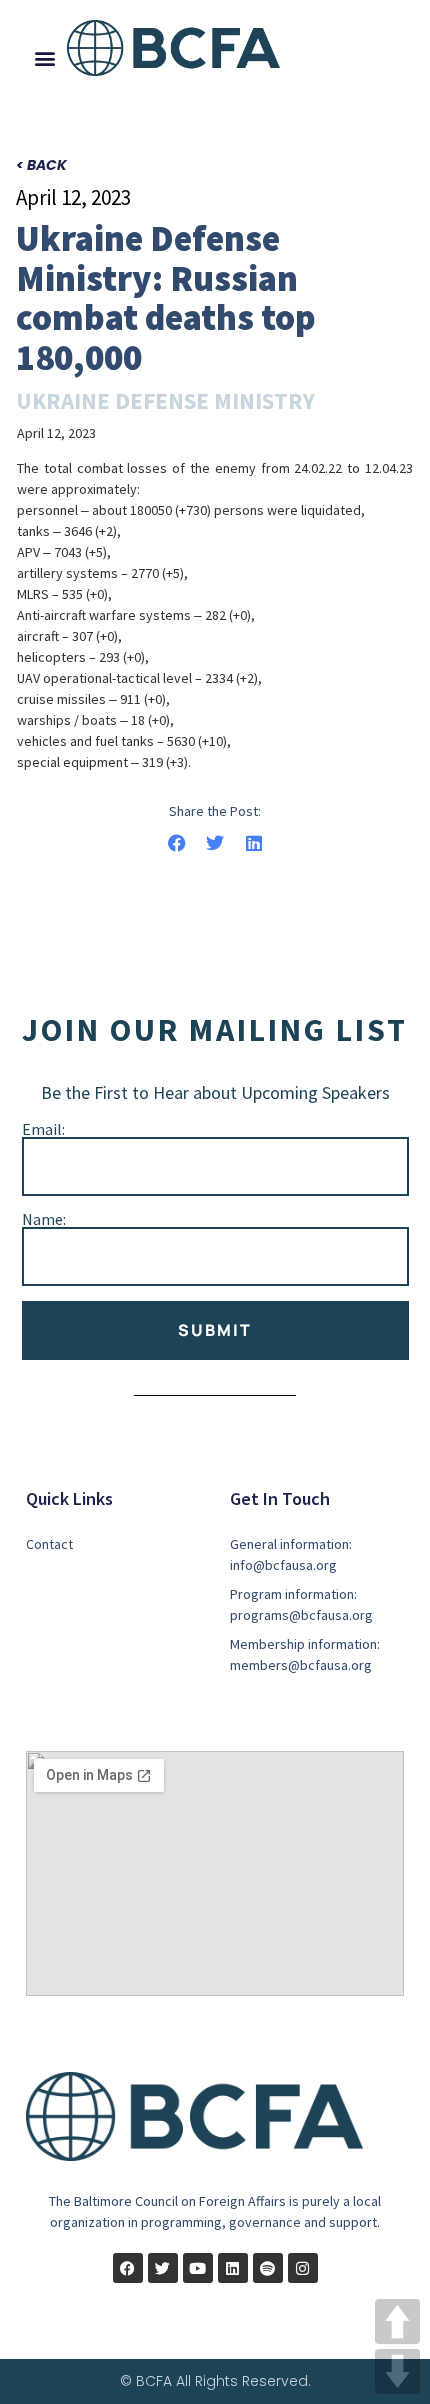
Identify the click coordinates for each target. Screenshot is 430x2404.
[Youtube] (198, 2268)
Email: (43, 1129)
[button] (45, 58)
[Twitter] (163, 2268)
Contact (49, 1544)
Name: (44, 1219)
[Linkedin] (233, 2268)
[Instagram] (303, 2268)
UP (397, 2321)
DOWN (397, 2371)
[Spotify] (268, 2268)
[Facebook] (128, 2268)
